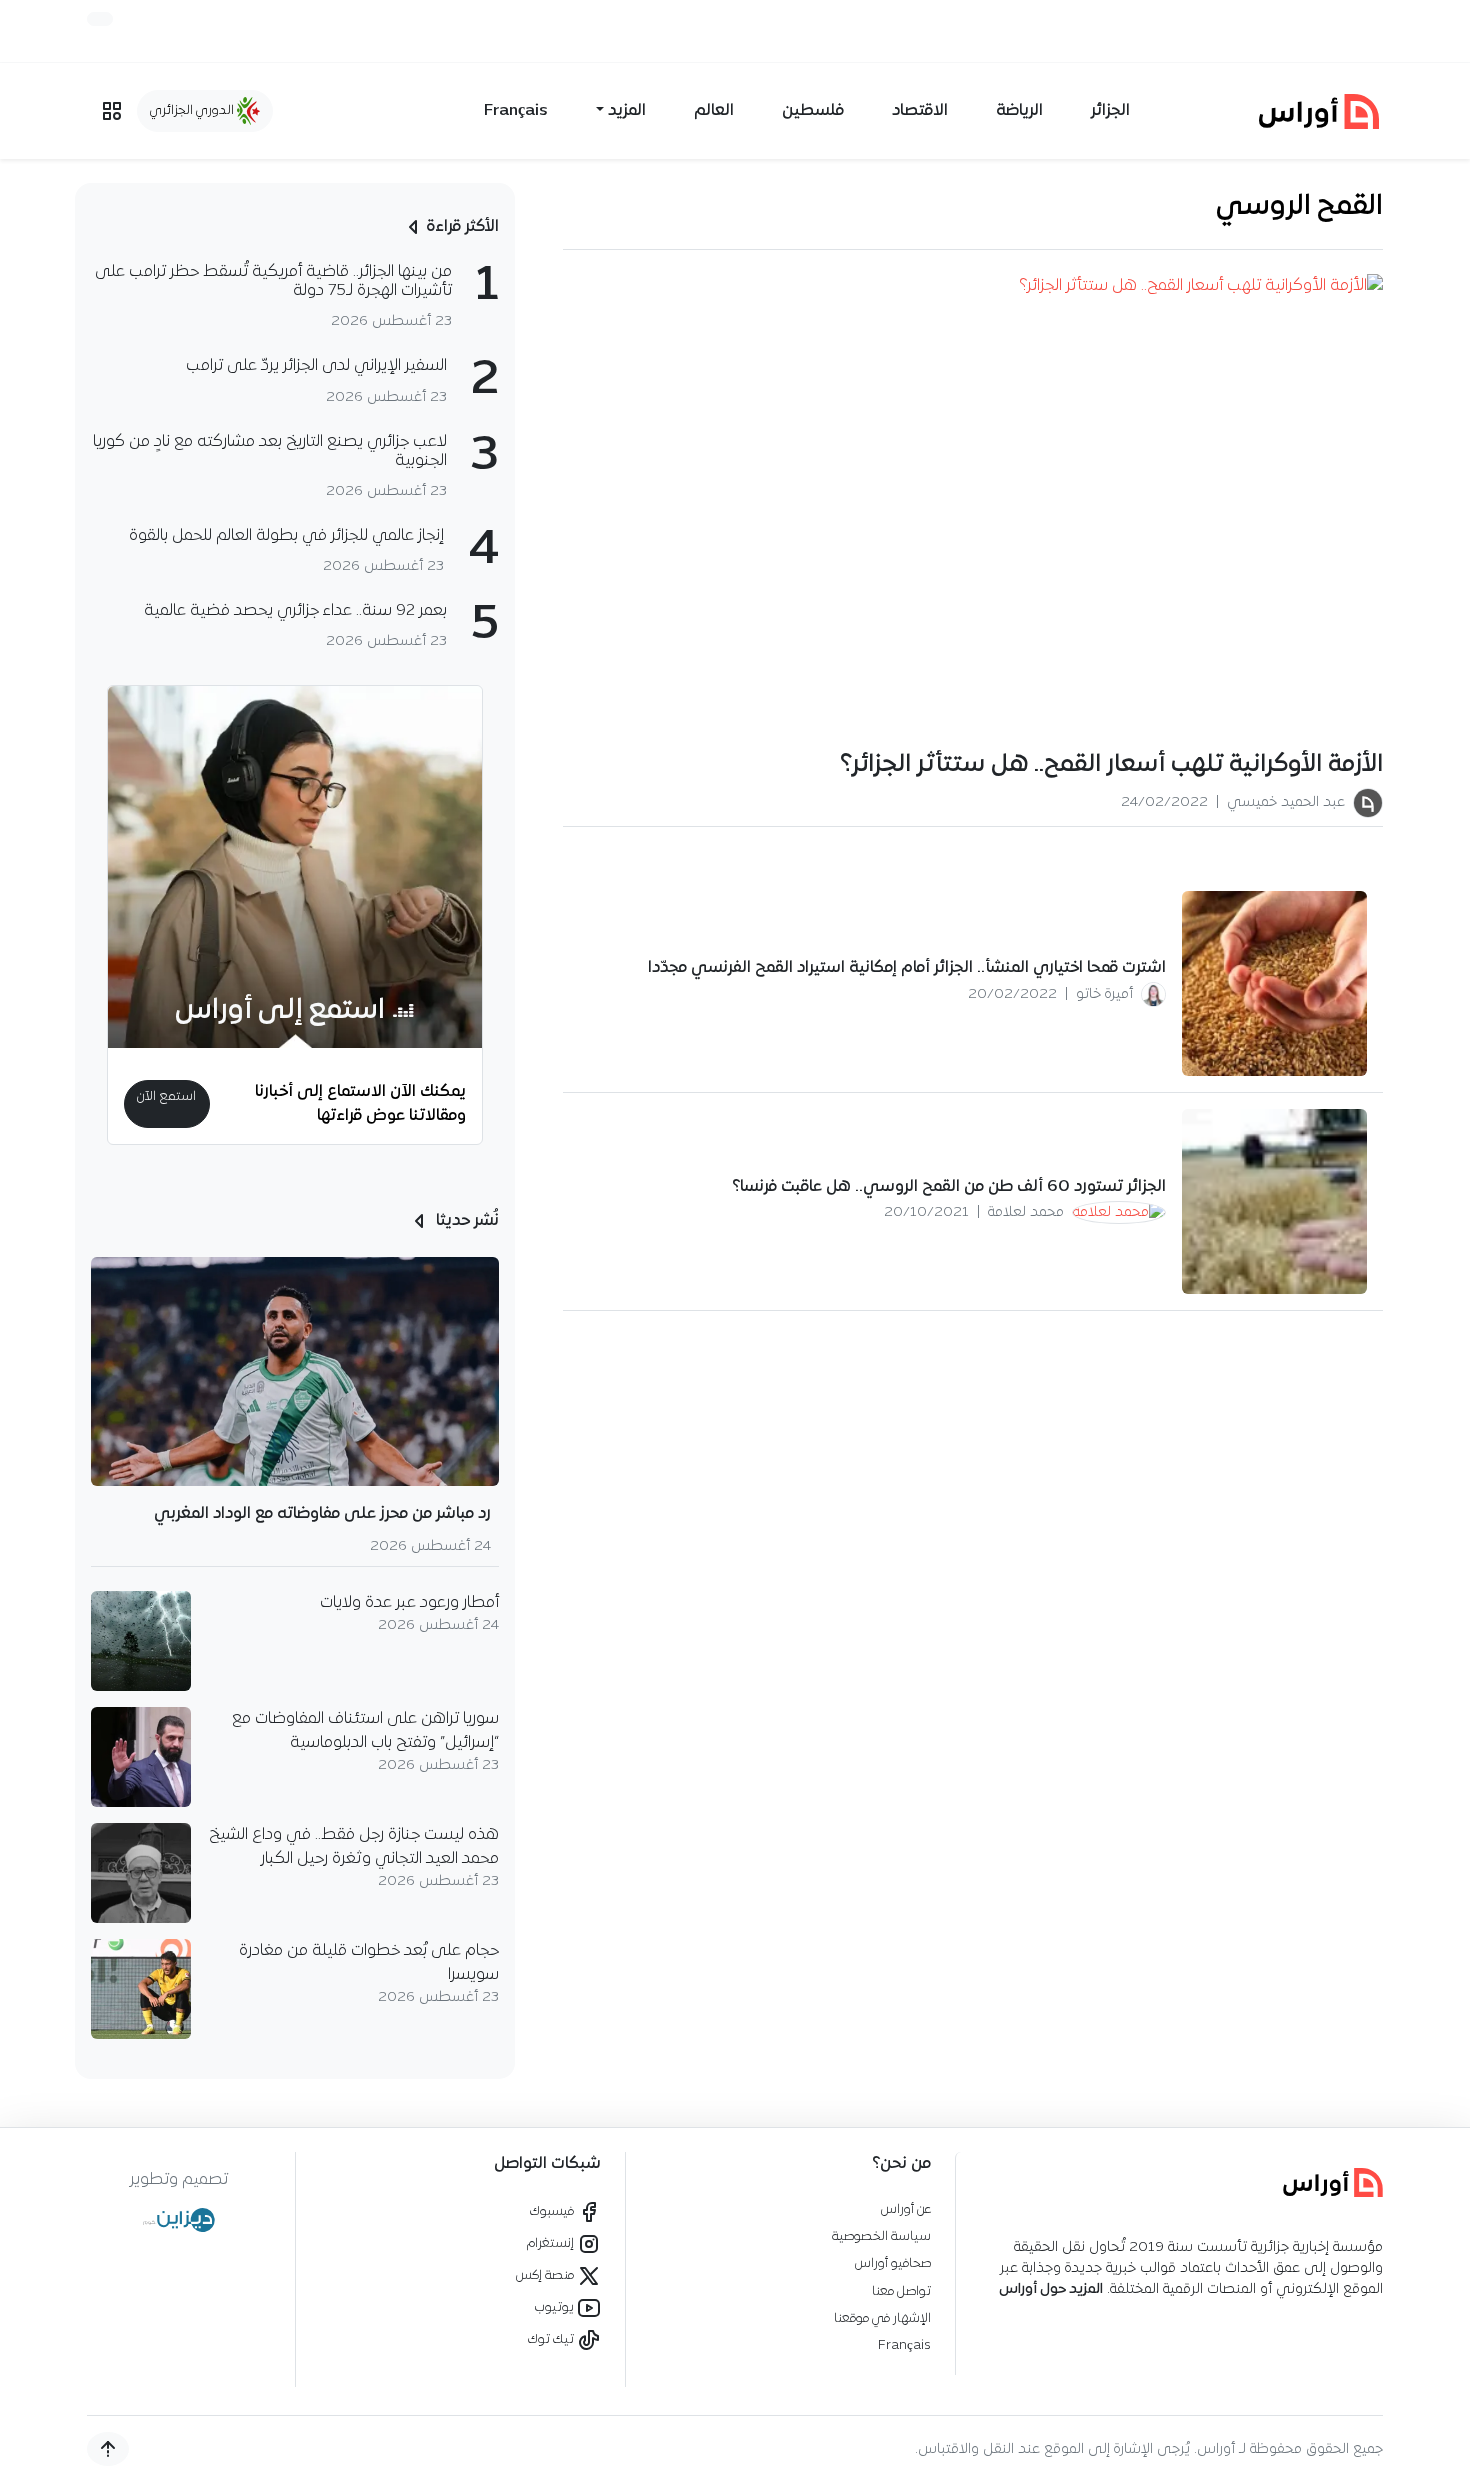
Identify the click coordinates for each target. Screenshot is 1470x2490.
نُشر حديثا (465, 1221)
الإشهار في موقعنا (882, 2318)
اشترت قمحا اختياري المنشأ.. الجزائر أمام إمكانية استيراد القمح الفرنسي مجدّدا (907, 968)
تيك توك (552, 2339)
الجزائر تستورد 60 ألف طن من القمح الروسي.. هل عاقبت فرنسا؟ (949, 1187)
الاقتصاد (920, 111)
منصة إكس (546, 2275)
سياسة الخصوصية (881, 2236)
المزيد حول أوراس (1051, 2289)
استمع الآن (166, 1096)
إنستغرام (552, 2243)
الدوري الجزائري (193, 110)
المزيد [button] (627, 111)
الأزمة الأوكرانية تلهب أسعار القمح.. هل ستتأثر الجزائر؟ (1111, 765)
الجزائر (1110, 111)
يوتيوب (556, 2307)
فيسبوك (553, 2211)
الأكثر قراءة (462, 227)
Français (516, 111)
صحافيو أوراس (893, 2263)
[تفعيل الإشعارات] (100, 19)
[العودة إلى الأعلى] (108, 2449)
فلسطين (813, 111)
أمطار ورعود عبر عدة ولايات (409, 1603)
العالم (714, 111)
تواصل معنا (901, 2291)
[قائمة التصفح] (112, 111)
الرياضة (1019, 111)
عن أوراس (906, 2209)
